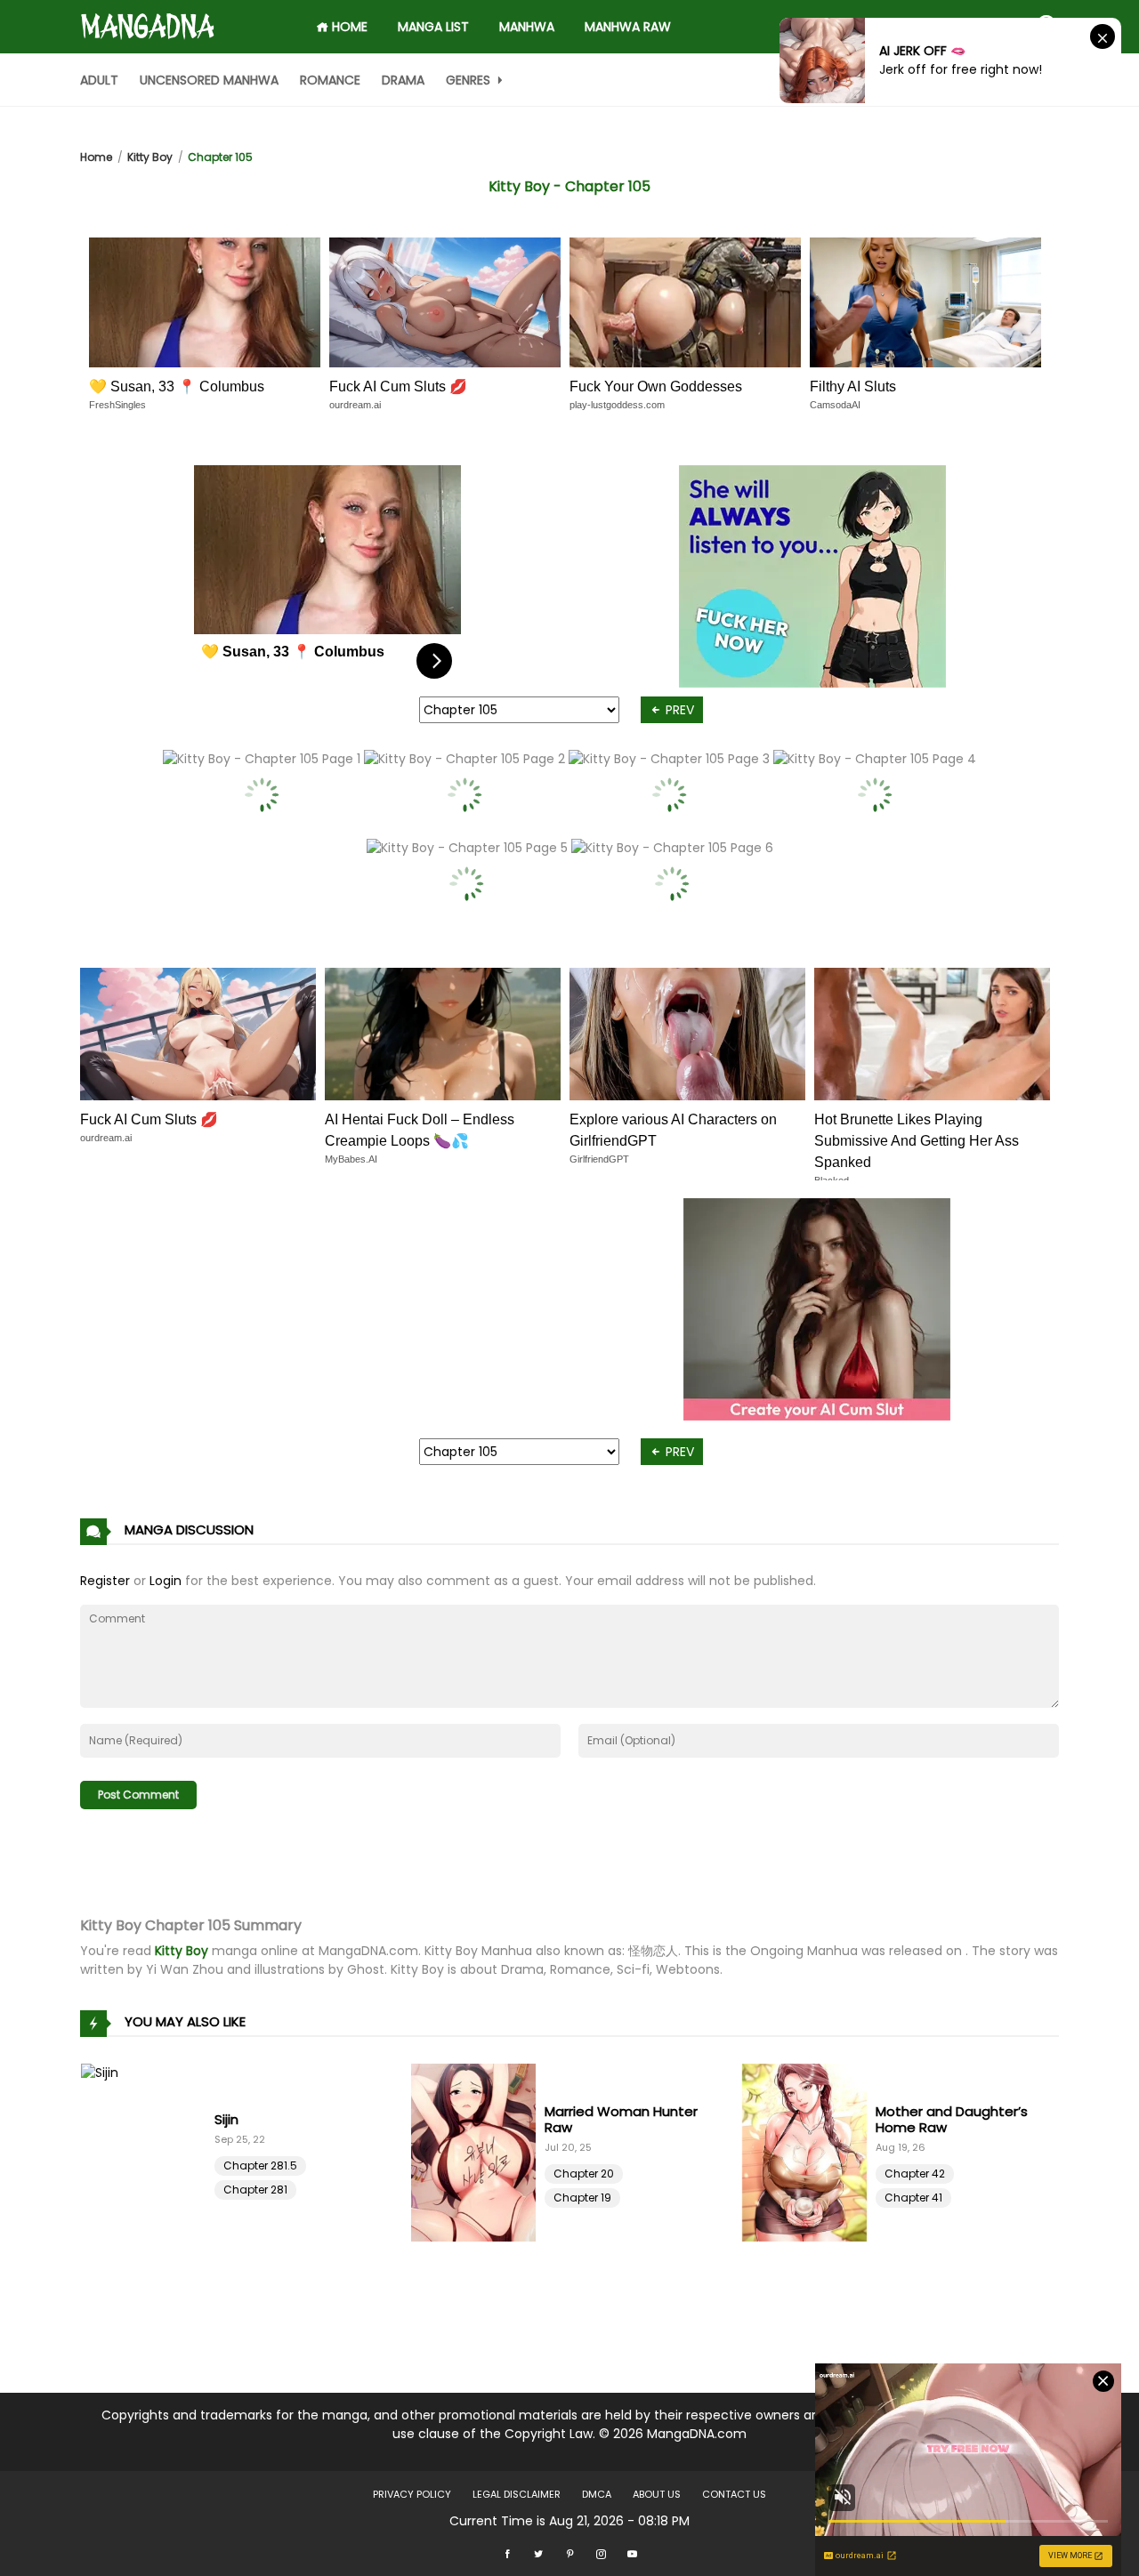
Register (105, 1581)
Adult (99, 80)
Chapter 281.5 (260, 2165)
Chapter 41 (913, 2198)
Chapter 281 (255, 2190)
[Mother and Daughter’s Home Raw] (809, 2153)
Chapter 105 (220, 157)
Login (166, 1581)
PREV (678, 710)
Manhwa (527, 27)
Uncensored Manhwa (209, 80)
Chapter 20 (584, 2173)
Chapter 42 (915, 2173)
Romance (330, 80)
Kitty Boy (150, 157)
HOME (348, 27)
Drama (403, 80)
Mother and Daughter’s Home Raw (952, 2119)
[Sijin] (148, 2153)
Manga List (433, 27)
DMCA (597, 2494)
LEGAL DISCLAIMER (517, 2494)
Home (96, 157)
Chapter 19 (582, 2198)
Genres (470, 80)
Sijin (226, 2119)
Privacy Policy (412, 2494)
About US (657, 2494)
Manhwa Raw (628, 27)
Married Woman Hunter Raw (621, 2119)
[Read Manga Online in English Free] (148, 19)
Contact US (734, 2494)
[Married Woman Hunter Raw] (478, 2153)
